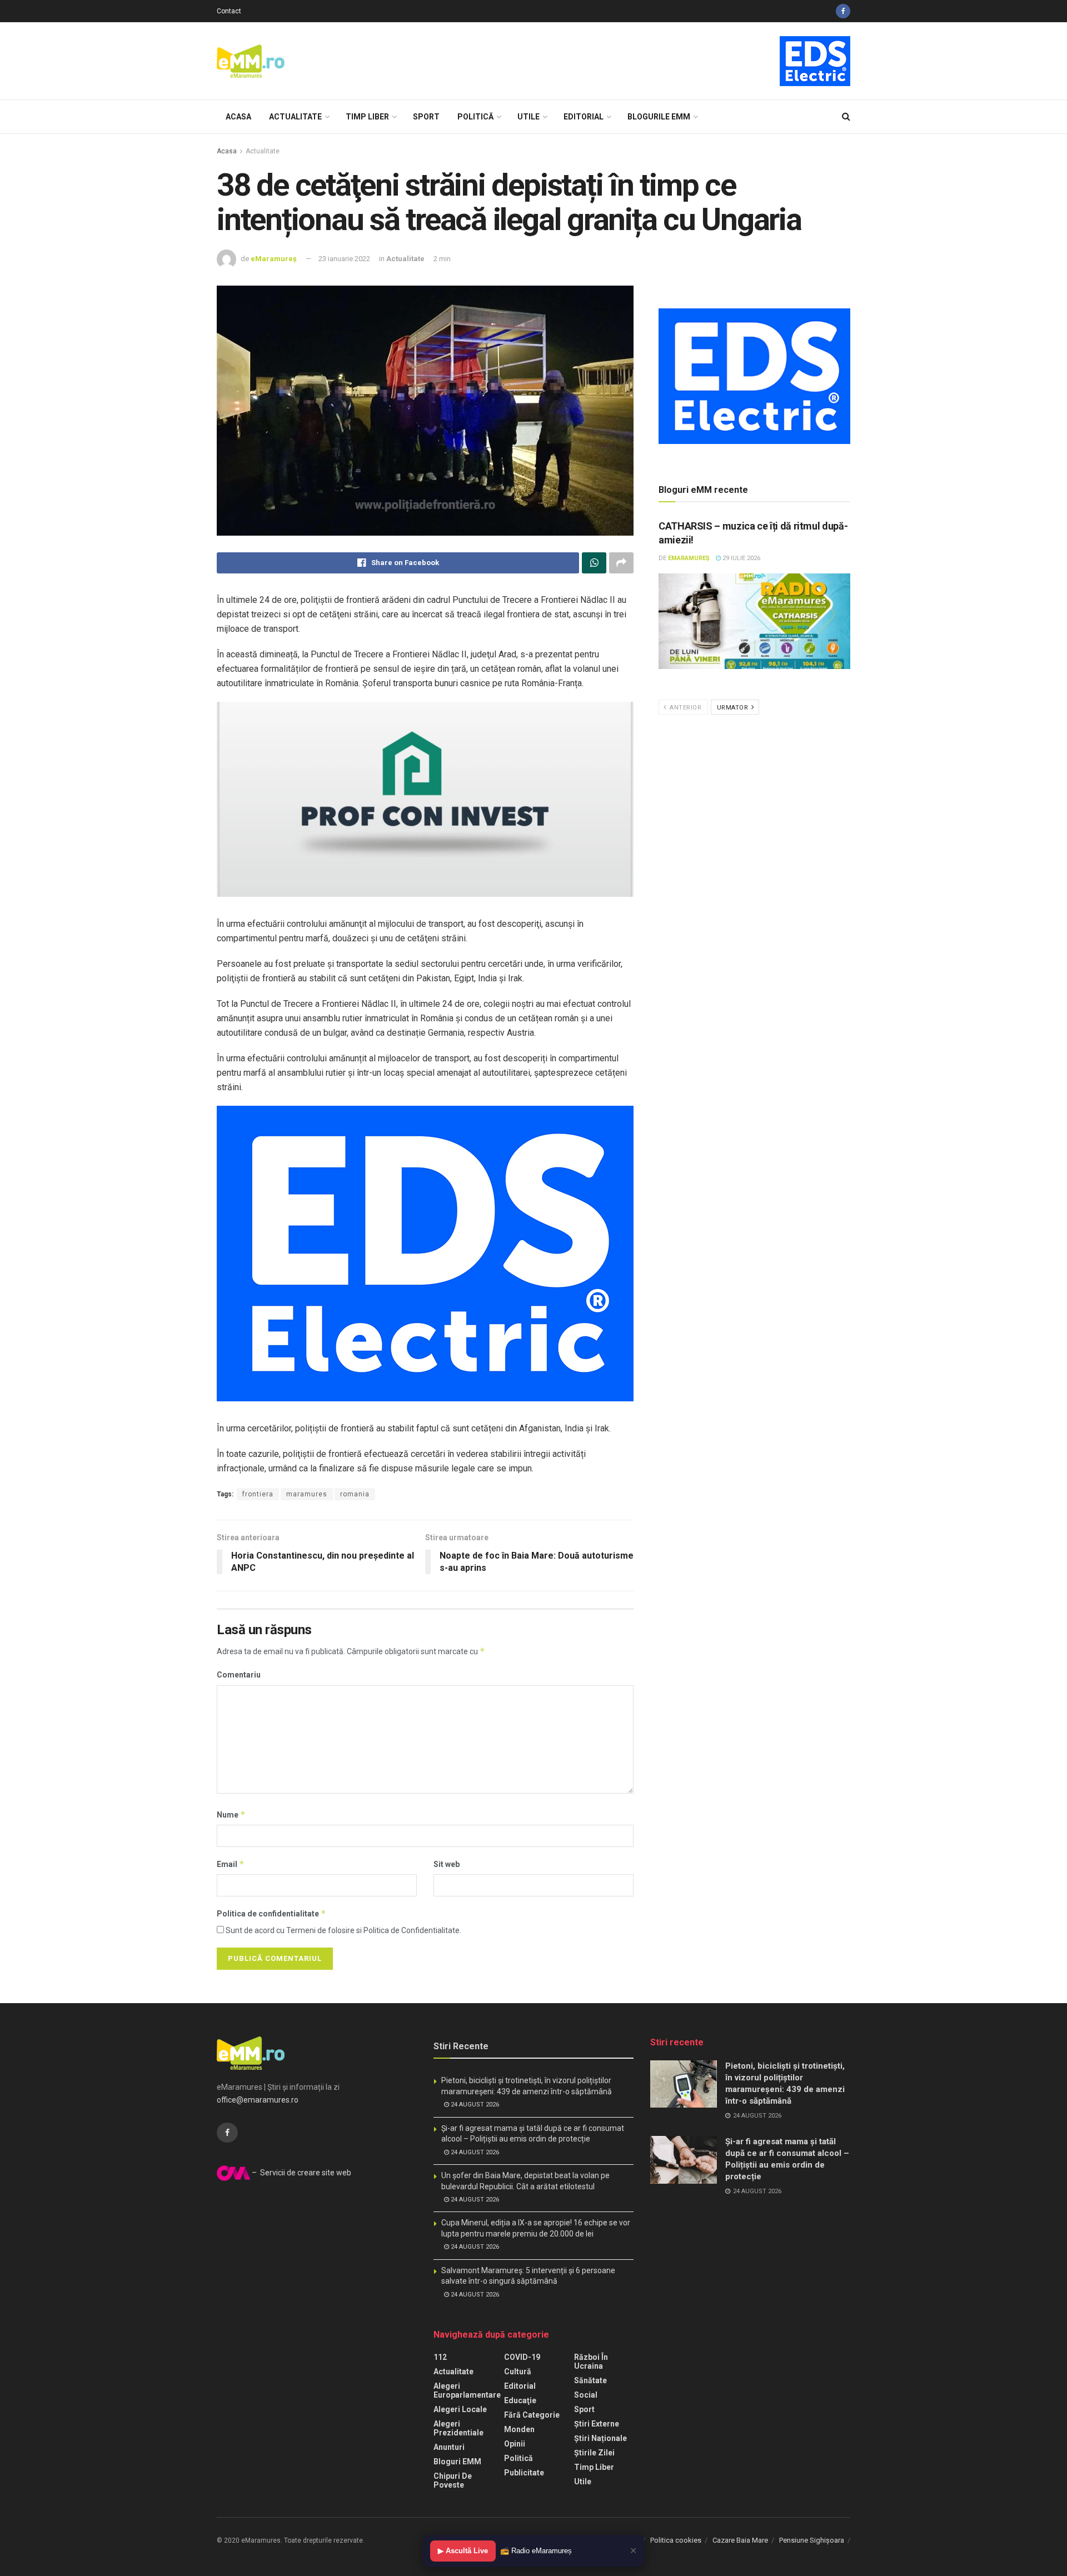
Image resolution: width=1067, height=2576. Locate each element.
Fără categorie (532, 2415)
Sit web (447, 1864)
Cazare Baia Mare (740, 2540)
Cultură (518, 2372)
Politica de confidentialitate (271, 1913)
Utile (528, 117)
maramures (307, 1494)
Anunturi (449, 2447)
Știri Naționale (600, 2438)
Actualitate (295, 117)
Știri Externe (597, 2424)
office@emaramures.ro (258, 2100)
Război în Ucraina (591, 2362)
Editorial (584, 117)
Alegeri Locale (460, 2409)
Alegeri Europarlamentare (467, 2390)
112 (440, 2357)
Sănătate (590, 2380)
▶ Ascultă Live (463, 2551)
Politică (475, 117)
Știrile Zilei (594, 2453)
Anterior (685, 708)
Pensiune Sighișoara (812, 2540)
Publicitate (524, 2473)
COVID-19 (522, 2357)
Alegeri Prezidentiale (458, 2428)
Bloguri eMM (457, 2462)
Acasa (238, 117)
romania (355, 1494)
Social (586, 2395)
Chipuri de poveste (453, 2480)
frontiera (258, 1494)
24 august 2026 (474, 2105)
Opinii (515, 2444)
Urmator (734, 708)
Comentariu (239, 1675)
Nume (231, 1814)
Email (231, 1864)
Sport (426, 117)
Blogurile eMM (659, 117)
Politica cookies (676, 2540)
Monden (519, 2429)
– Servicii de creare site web (301, 2173)
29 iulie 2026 (741, 558)
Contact (229, 11)
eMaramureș (274, 259)
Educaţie (520, 2400)
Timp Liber (367, 117)
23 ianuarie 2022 (344, 259)
